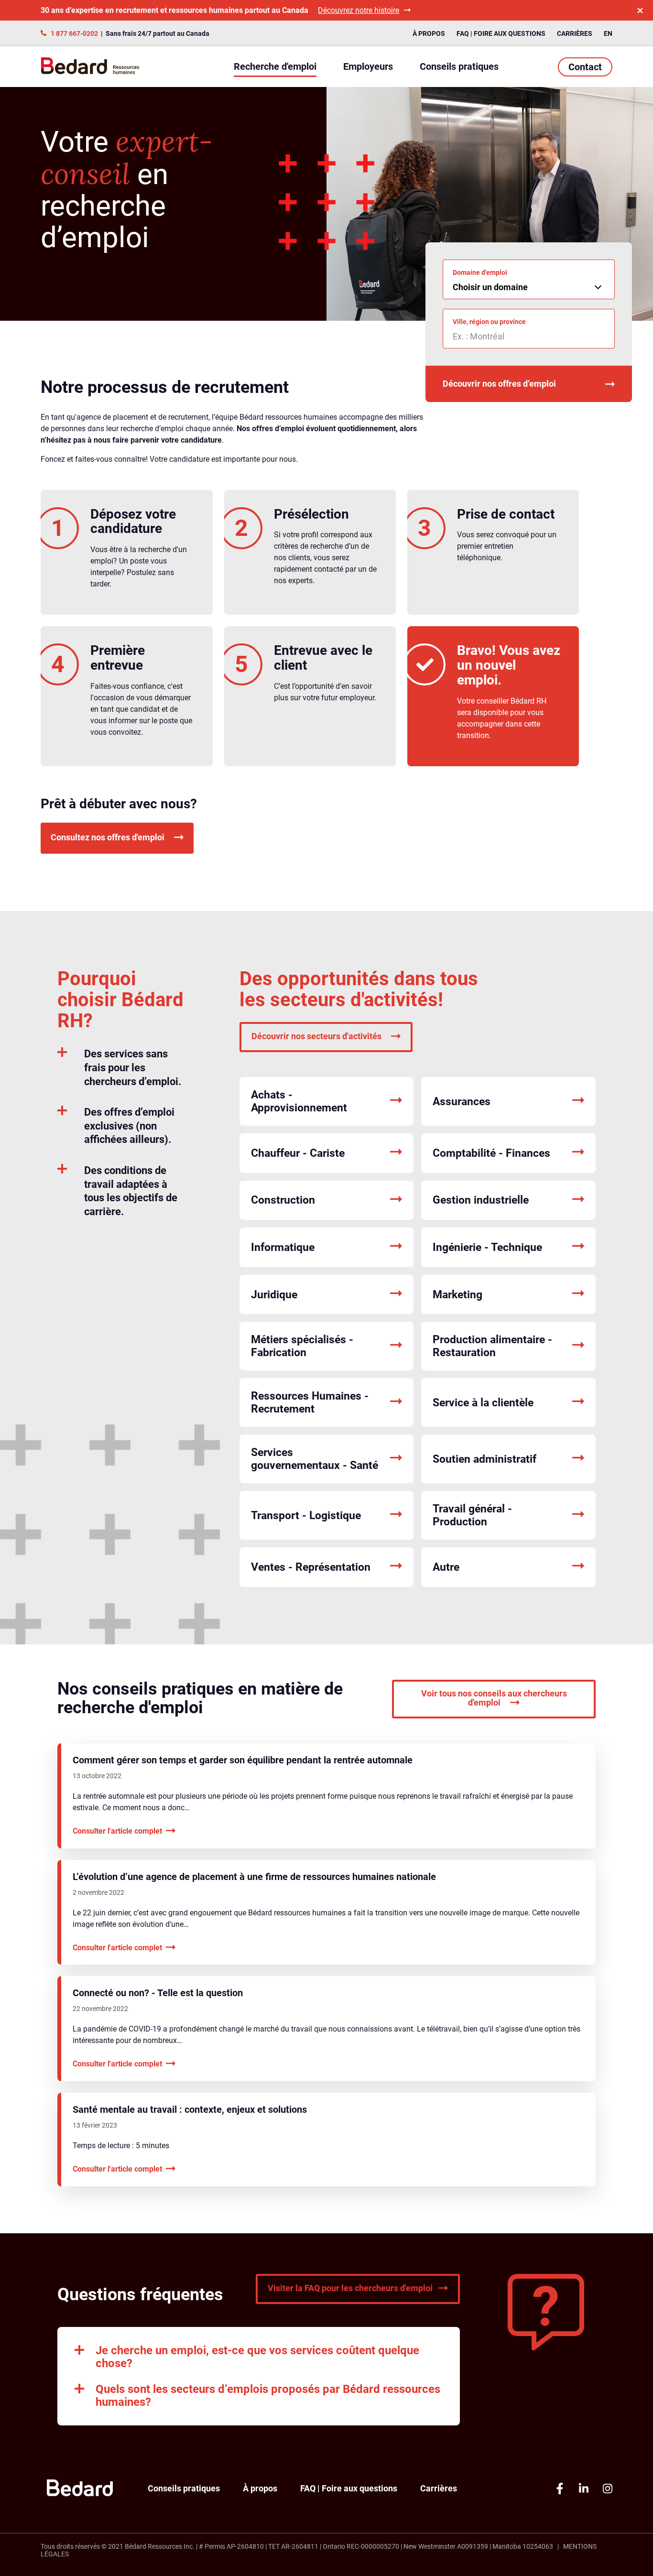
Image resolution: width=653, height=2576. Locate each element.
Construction (283, 1200)
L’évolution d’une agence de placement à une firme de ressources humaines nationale (254, 1877)
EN (608, 33)
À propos (429, 33)
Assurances (462, 1102)
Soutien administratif (484, 1459)
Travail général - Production (472, 1515)
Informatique (283, 1247)
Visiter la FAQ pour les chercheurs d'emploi (350, 2288)
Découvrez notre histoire (359, 10)
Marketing (457, 1295)
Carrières (575, 33)
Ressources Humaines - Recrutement (310, 1402)
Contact (585, 67)
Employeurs (368, 66)
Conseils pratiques (459, 66)
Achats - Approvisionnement (299, 1101)
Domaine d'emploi (480, 272)
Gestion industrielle (481, 1200)
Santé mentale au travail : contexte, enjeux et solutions (190, 2109)
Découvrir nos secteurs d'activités (316, 1036)
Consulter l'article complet (117, 1831)
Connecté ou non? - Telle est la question (158, 1993)
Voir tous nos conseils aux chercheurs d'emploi (494, 1698)
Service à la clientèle (483, 1403)
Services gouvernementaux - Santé (315, 1459)
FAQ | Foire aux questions (501, 33)
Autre (446, 1567)
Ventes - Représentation (311, 1567)
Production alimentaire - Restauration (492, 1346)
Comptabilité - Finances (491, 1153)
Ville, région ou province (489, 322)
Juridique (274, 1295)
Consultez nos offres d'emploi (108, 838)
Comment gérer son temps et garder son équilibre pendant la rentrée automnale (243, 1760)
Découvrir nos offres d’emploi (499, 384)
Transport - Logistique (306, 1516)
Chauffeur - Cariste (298, 1153)
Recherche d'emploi (275, 66)
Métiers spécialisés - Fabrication (302, 1346)
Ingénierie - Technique (487, 1247)
